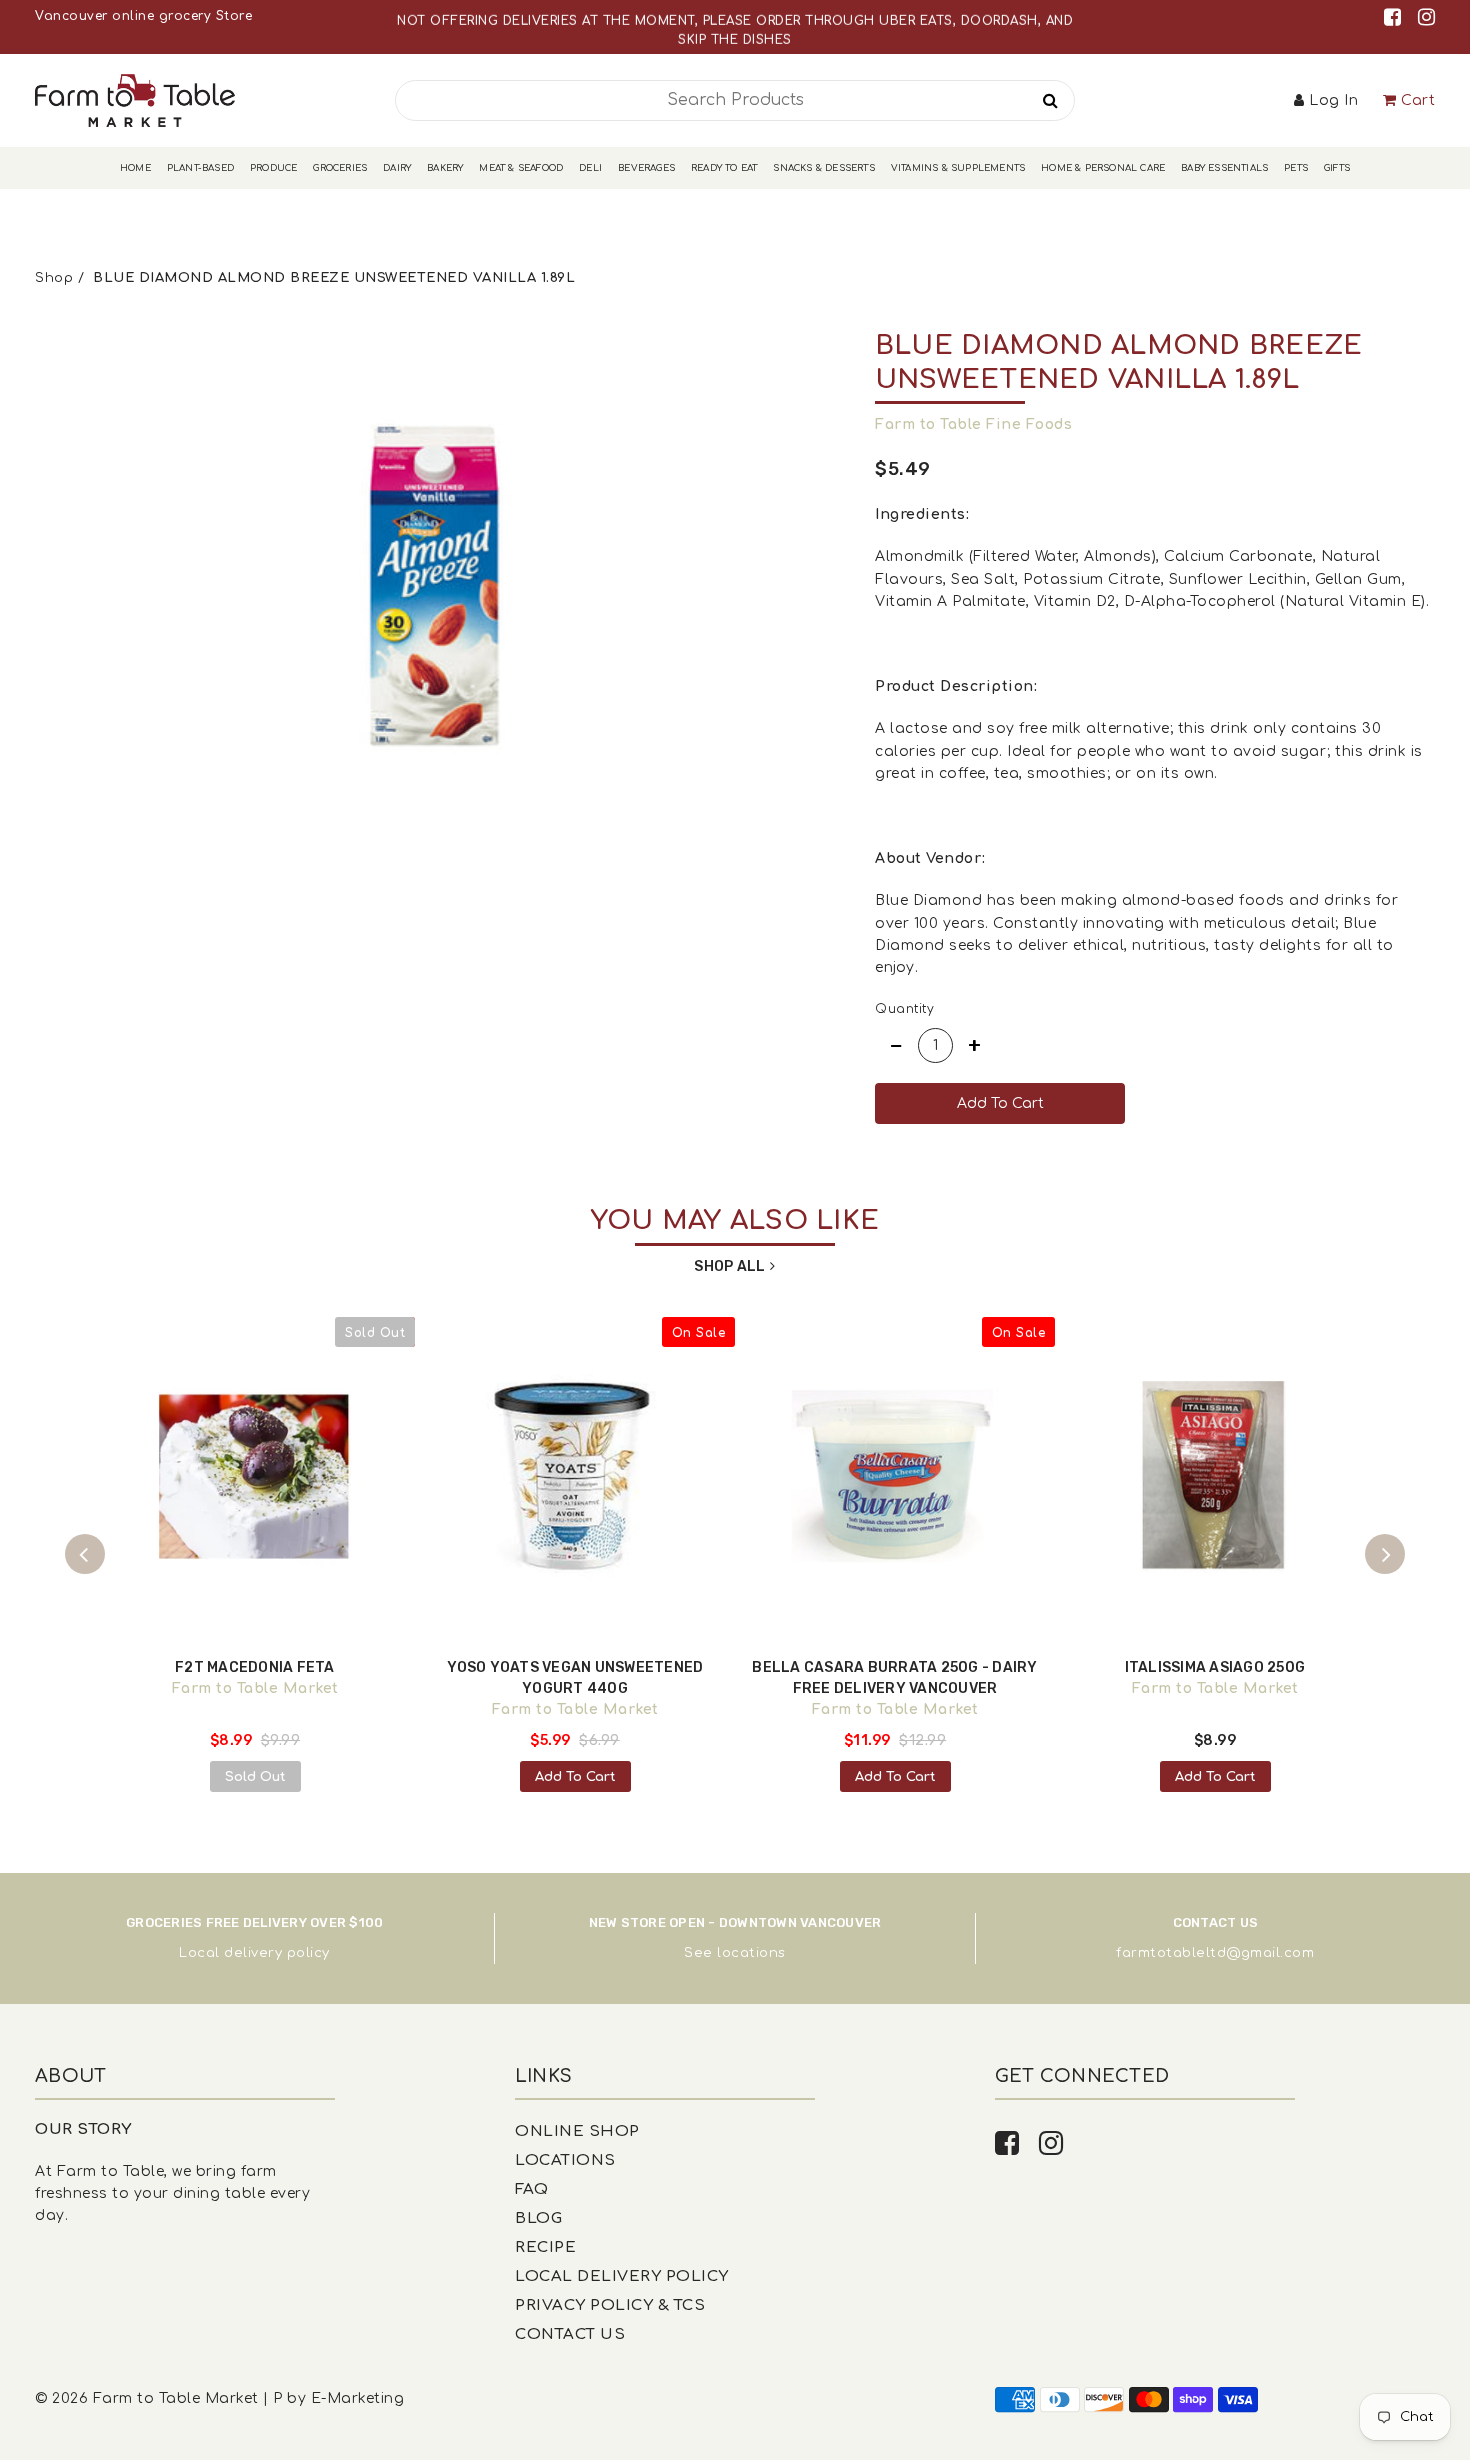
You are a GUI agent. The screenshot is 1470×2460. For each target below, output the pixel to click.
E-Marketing (358, 2398)
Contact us (570, 2334)
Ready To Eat (724, 168)
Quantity (904, 1009)
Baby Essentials (1224, 168)
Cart (1418, 100)
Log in (1333, 100)
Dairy (397, 168)
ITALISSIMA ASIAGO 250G (1215, 1667)
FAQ (532, 2189)
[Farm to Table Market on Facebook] (1396, 17)
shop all (729, 1266)
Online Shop (577, 2131)
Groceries (340, 168)
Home (135, 168)
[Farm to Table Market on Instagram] (1427, 17)
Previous (85, 1554)
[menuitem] (135, 168)
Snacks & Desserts (823, 168)
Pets (1296, 168)
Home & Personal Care (1103, 168)
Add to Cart (575, 1777)
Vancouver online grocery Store (143, 16)
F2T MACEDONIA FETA (255, 1667)
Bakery (445, 168)
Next (1385, 1554)
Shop (54, 278)
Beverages (646, 168)
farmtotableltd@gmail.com (1215, 1953)
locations (751, 1953)
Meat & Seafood (521, 168)
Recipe (545, 2247)
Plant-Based (200, 168)
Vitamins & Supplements (958, 168)
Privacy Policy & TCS (610, 2305)
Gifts (1337, 168)
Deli (590, 168)
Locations (565, 2160)
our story (83, 2129)
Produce (273, 168)
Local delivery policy (254, 1953)
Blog (538, 2218)
